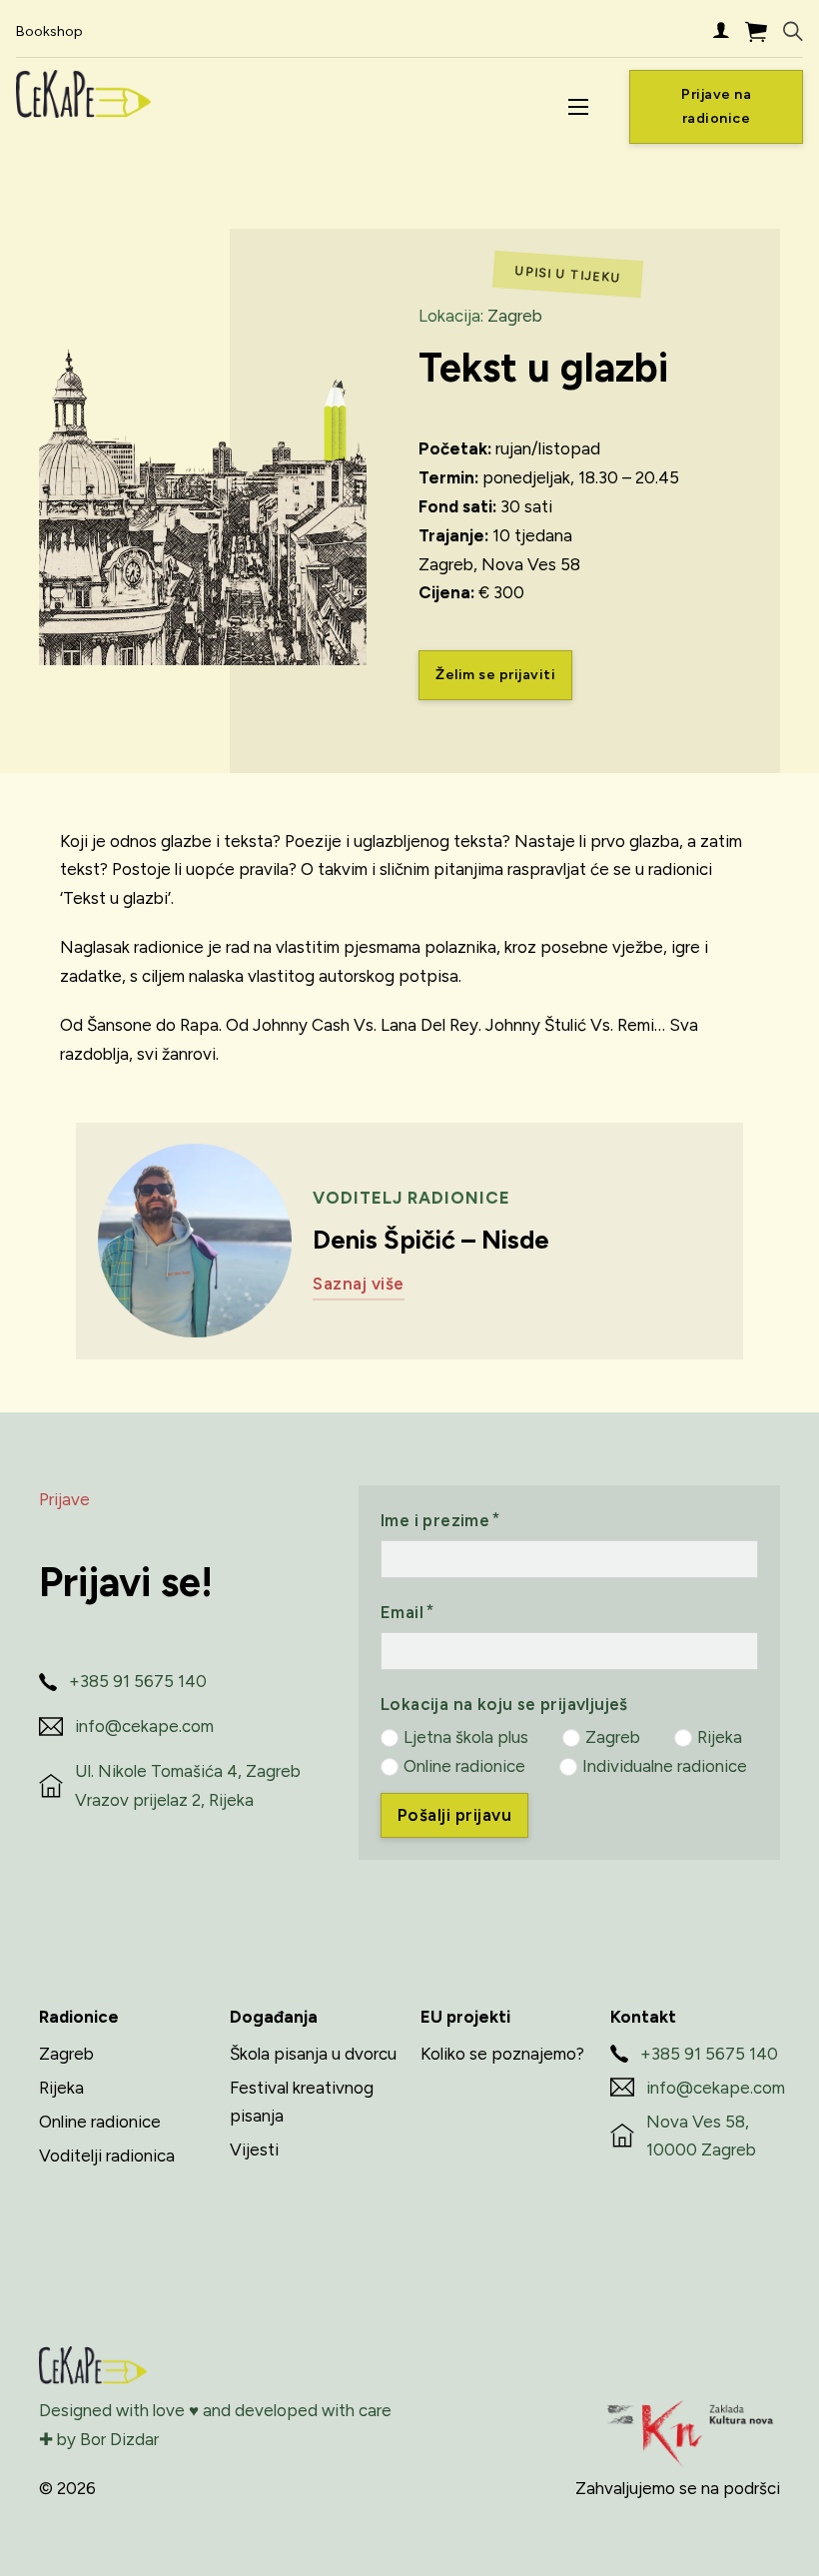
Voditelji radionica (107, 2155)
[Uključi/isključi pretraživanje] (793, 32)
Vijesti (254, 2149)
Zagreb (515, 316)
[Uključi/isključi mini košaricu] (756, 31)
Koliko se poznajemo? (502, 2054)
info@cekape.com (144, 1726)
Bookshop (49, 31)
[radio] (390, 1738)
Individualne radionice (665, 1766)
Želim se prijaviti (495, 675)
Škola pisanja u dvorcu (313, 2054)
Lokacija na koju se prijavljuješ (504, 1704)
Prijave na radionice (716, 106)
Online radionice (464, 1766)
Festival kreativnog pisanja (302, 2102)
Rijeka (720, 1737)
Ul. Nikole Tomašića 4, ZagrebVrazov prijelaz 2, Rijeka (188, 1785)
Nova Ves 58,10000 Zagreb (701, 2136)
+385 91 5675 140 (138, 1681)
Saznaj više (359, 1284)
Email (402, 1612)
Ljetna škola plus (466, 1737)
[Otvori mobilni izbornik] (578, 107)
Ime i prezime (435, 1520)
